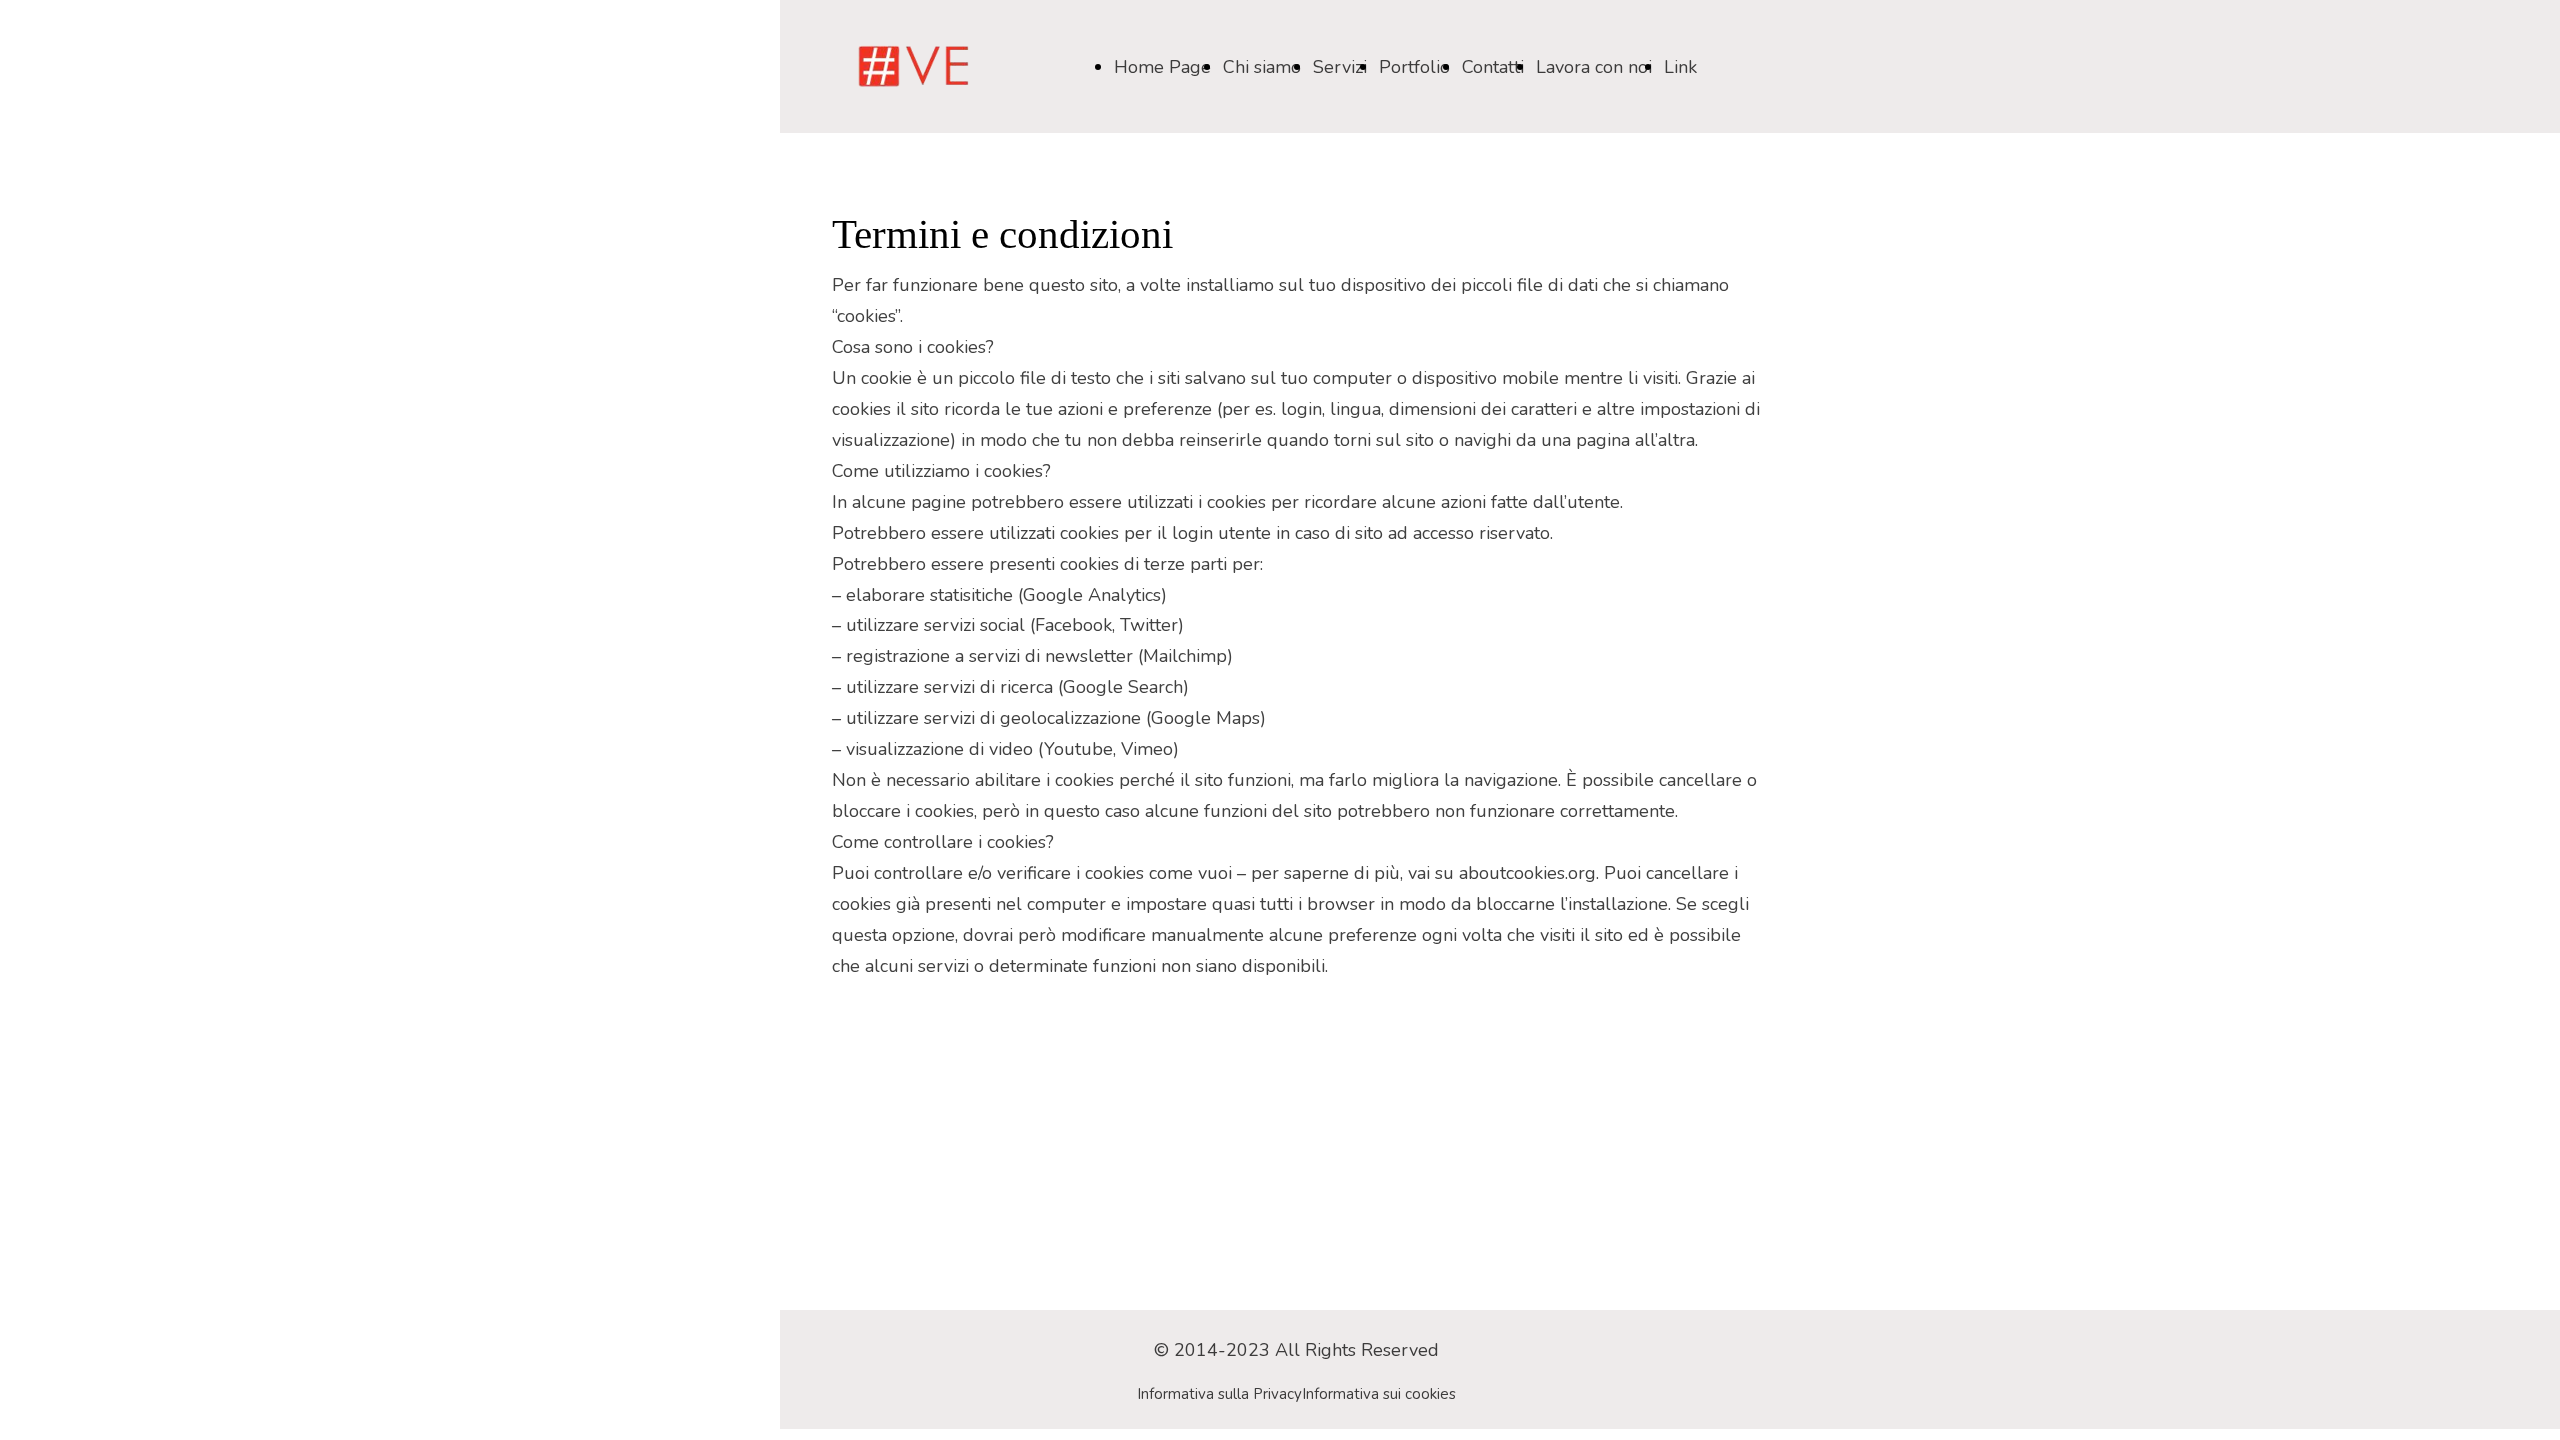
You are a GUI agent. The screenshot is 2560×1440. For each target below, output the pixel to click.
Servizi (1340, 67)
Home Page (1162, 67)
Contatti (1493, 67)
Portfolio (1414, 67)
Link (1680, 67)
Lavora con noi (1594, 67)
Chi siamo (1262, 67)
